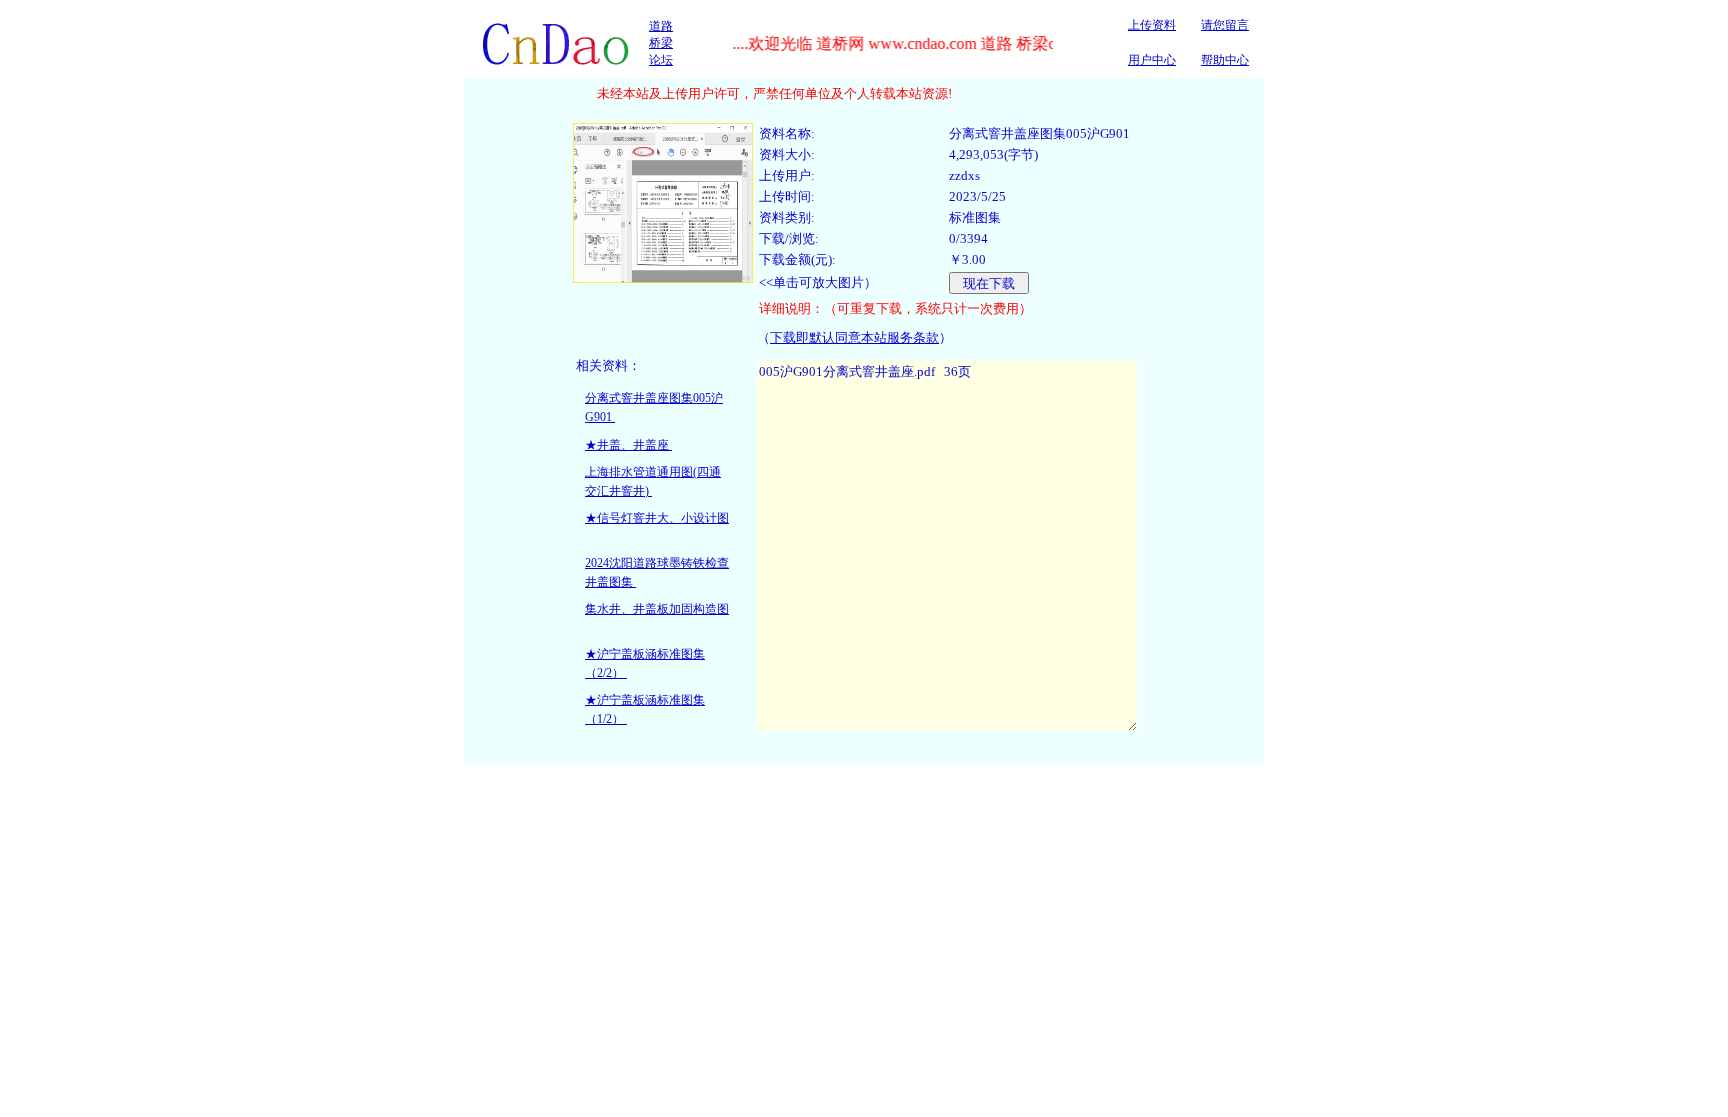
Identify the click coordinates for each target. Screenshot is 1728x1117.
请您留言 (1225, 25)
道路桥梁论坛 (661, 43)
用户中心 (1152, 60)
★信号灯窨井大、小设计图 (657, 518)
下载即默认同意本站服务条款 (854, 337)
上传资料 (1152, 25)
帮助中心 (1225, 60)
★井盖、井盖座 (628, 445)
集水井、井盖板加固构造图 (657, 609)
